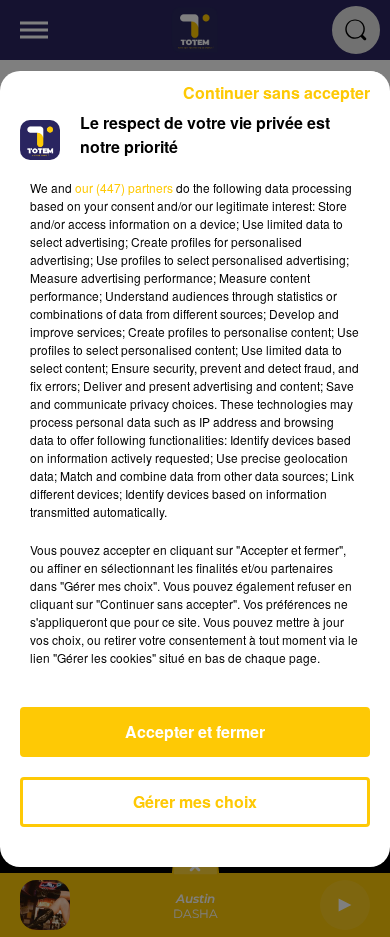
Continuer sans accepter (276, 92)
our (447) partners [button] (124, 187)
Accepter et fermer (195, 731)
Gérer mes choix (195, 801)
